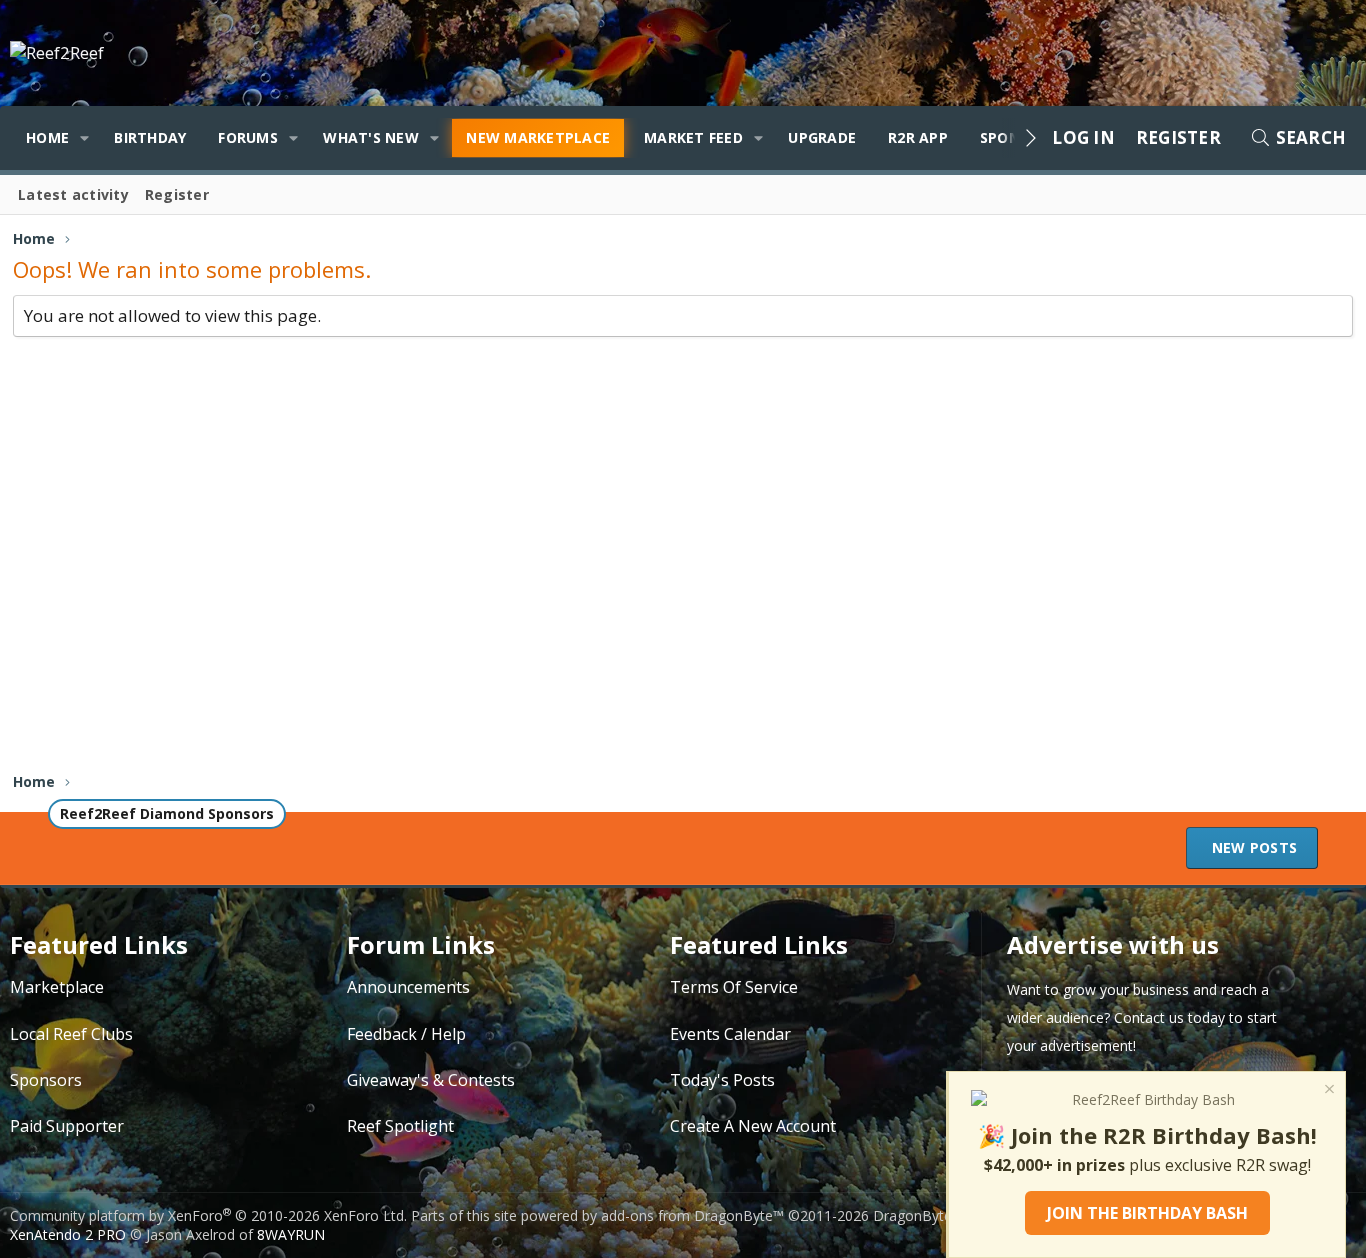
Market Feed (693, 137)
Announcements (408, 987)
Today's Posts (722, 1080)
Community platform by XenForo (208, 1215)
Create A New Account (753, 1126)
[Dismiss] (1328, 1091)
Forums (248, 137)
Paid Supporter (67, 1126)
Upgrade (822, 137)
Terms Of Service (734, 987)
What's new (371, 137)
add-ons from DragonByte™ (692, 1215)
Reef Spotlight (400, 1126)
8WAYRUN (291, 1234)
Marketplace (57, 987)
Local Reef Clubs (71, 1034)
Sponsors (46, 1080)
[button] (84, 138)
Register (177, 194)
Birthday (150, 137)
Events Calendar (730, 1034)
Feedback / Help (406, 1034)
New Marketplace (538, 137)
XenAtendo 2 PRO (68, 1234)
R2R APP (918, 137)
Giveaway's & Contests (431, 1080)
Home (47, 137)
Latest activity (73, 194)
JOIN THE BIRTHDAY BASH (1147, 1213)
